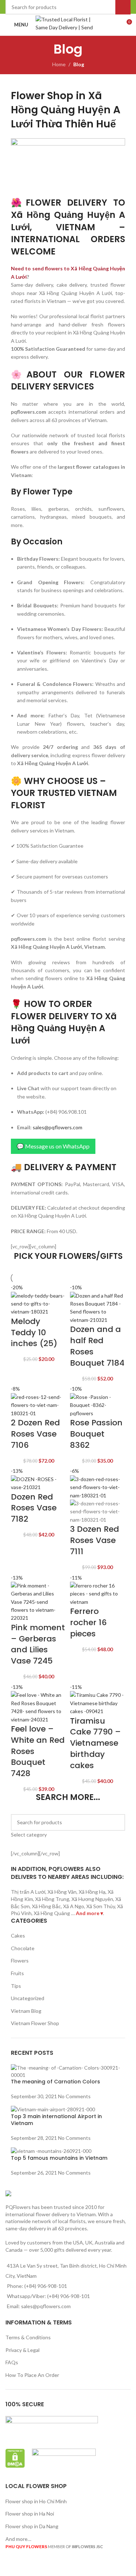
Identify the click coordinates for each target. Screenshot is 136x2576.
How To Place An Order (32, 2375)
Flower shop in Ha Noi (30, 2514)
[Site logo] (68, 24)
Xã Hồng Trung (52, 1899)
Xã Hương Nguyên (92, 1899)
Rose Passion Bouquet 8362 (96, 1434)
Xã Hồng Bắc (46, 1906)
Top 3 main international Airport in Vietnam (56, 2120)
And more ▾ (89, 1913)
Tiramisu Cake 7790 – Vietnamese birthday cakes (95, 1743)
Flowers (20, 1961)
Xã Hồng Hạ (92, 1892)
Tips (16, 1986)
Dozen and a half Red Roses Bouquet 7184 (97, 1346)
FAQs (12, 2362)
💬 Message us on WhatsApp (53, 1146)
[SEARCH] (117, 1826)
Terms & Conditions (28, 2337)
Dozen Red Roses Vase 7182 (34, 1508)
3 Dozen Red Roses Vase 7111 (94, 1540)
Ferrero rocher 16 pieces (88, 1622)
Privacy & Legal (22, 2350)
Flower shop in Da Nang (32, 2526)
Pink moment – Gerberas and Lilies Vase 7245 (38, 1644)
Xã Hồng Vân (62, 1892)
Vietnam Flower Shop (35, 2023)
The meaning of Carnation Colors (55, 2082)
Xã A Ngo (74, 1906)
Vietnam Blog (26, 2011)
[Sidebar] (9, 2567)
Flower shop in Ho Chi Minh (36, 2501)
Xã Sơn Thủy (101, 1906)
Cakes (18, 1936)
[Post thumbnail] (68, 2071)
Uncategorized (28, 1998)
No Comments (74, 2096)
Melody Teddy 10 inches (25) (34, 1333)
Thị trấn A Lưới (28, 1892)
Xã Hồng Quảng (52, 1913)
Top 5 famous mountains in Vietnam (59, 2158)
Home (59, 64)
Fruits (17, 1973)
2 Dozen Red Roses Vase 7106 (35, 1434)
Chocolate (23, 1948)
